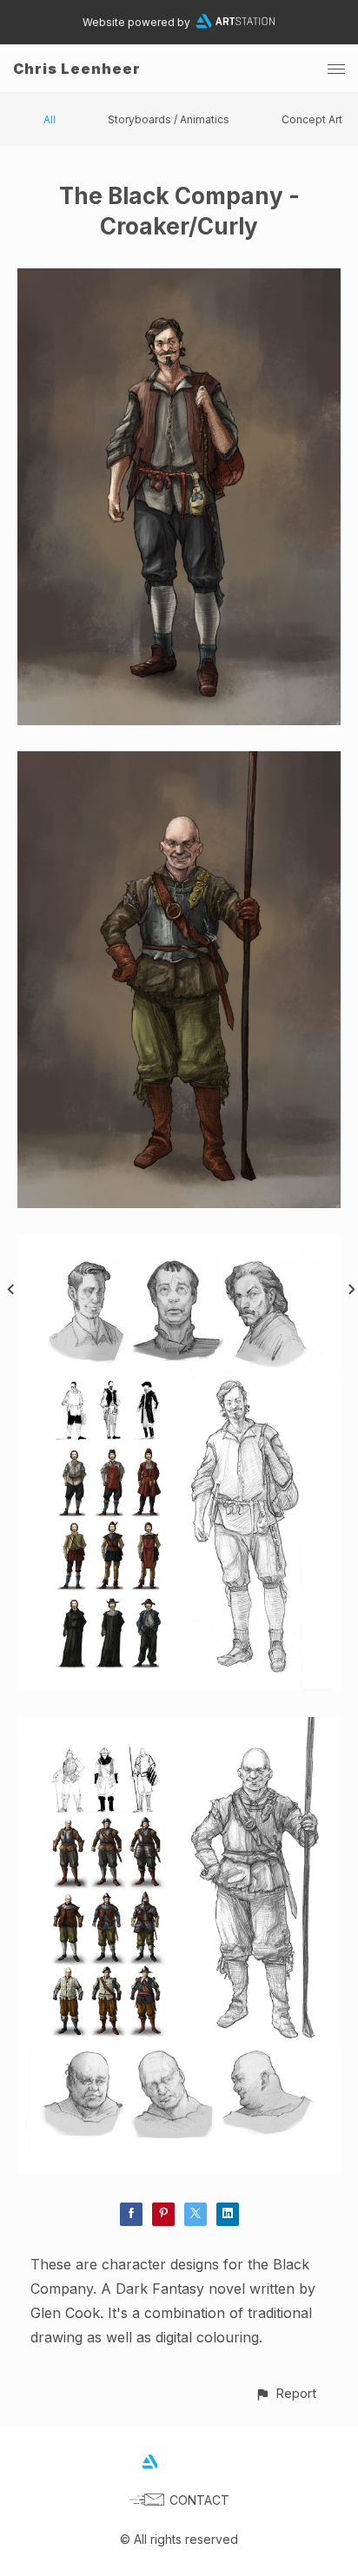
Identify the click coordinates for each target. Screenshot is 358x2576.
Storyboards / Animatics (169, 119)
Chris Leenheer (77, 69)
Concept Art (312, 119)
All (50, 119)
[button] (285, 2393)
